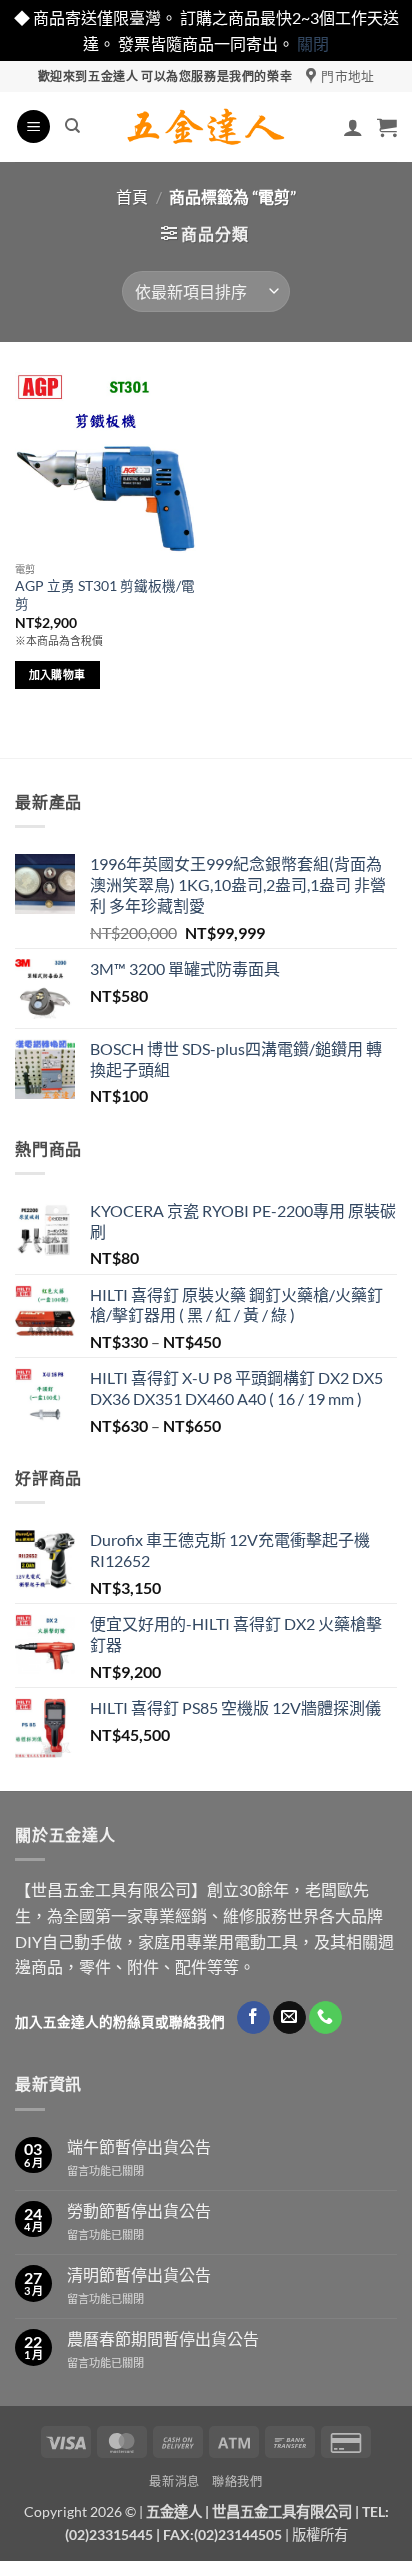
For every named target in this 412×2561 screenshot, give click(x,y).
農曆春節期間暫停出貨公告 (163, 2338)
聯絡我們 (237, 2481)
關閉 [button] (313, 43)
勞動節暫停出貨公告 (139, 2210)
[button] (33, 126)
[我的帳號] (353, 127)
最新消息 (174, 2481)
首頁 (132, 196)
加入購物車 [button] (57, 674)
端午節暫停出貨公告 (139, 2146)
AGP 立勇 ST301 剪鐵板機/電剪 (105, 595)
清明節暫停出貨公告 (139, 2274)
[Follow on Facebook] (253, 2018)
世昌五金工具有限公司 (282, 2511)
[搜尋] (72, 126)
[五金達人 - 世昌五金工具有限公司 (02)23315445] (206, 127)
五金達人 (174, 2511)
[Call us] (325, 2018)
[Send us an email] (289, 2018)
